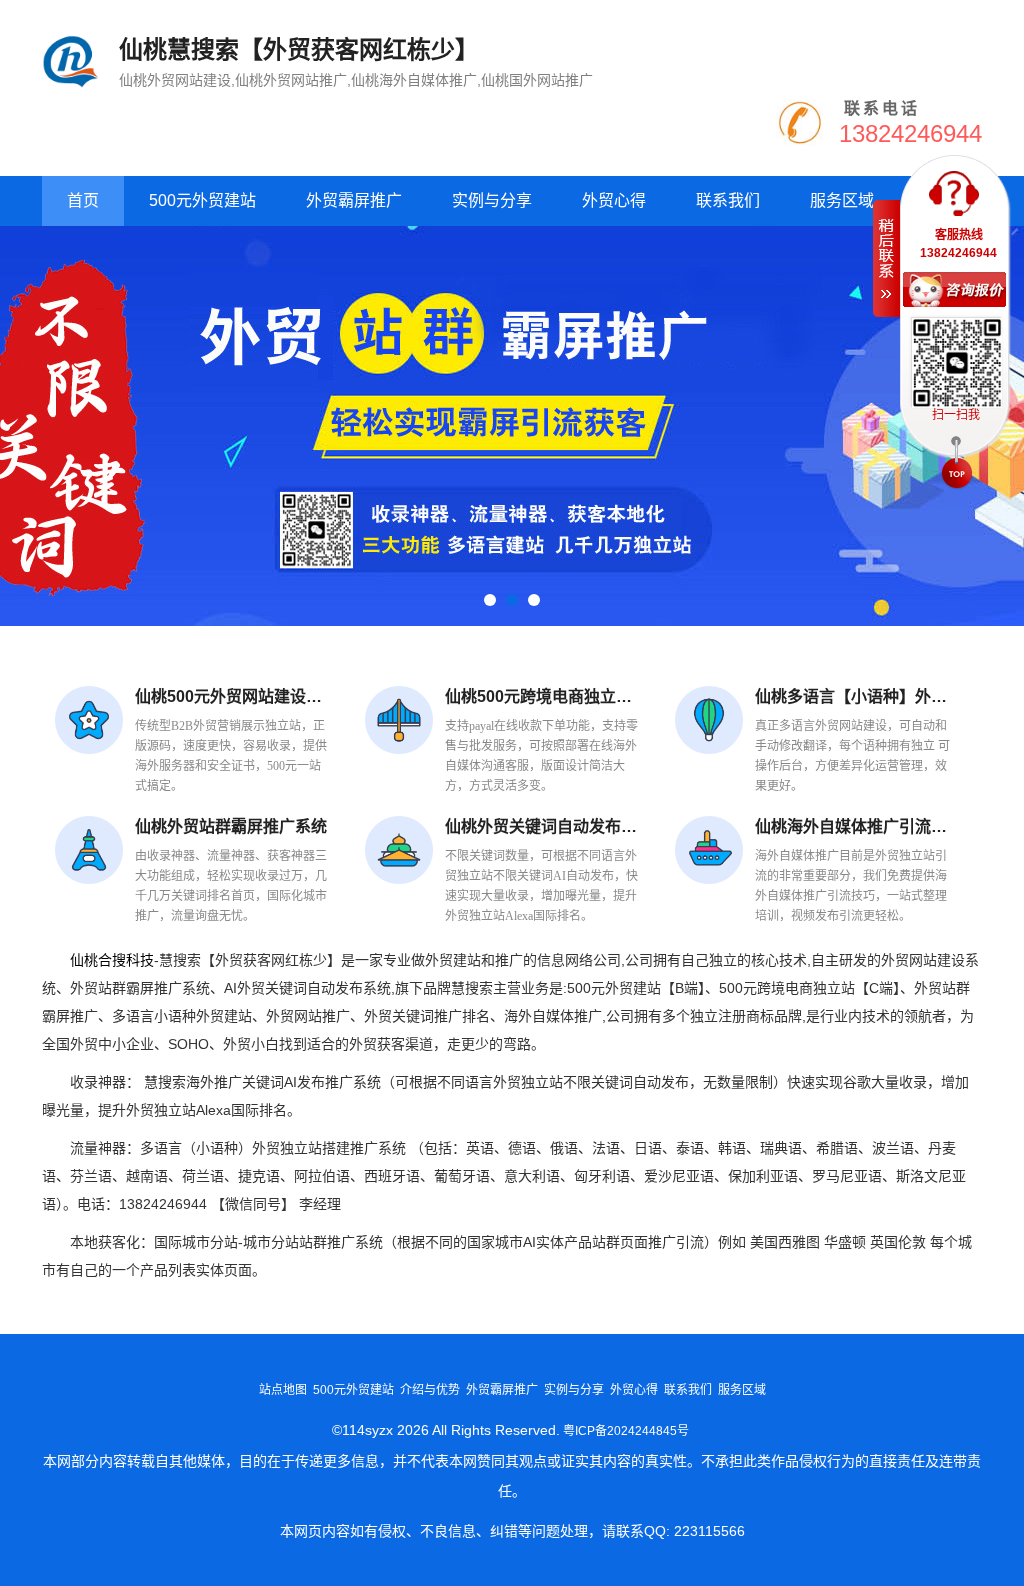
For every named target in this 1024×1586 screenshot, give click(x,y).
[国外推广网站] (512, 426)
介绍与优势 (430, 1390)
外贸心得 (614, 200)
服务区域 (842, 200)
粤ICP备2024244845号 (626, 1431)
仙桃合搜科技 (112, 960)
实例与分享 (492, 200)
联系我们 (728, 200)
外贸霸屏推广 (354, 200)
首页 (83, 200)
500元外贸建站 (202, 200)
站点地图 (283, 1390)
